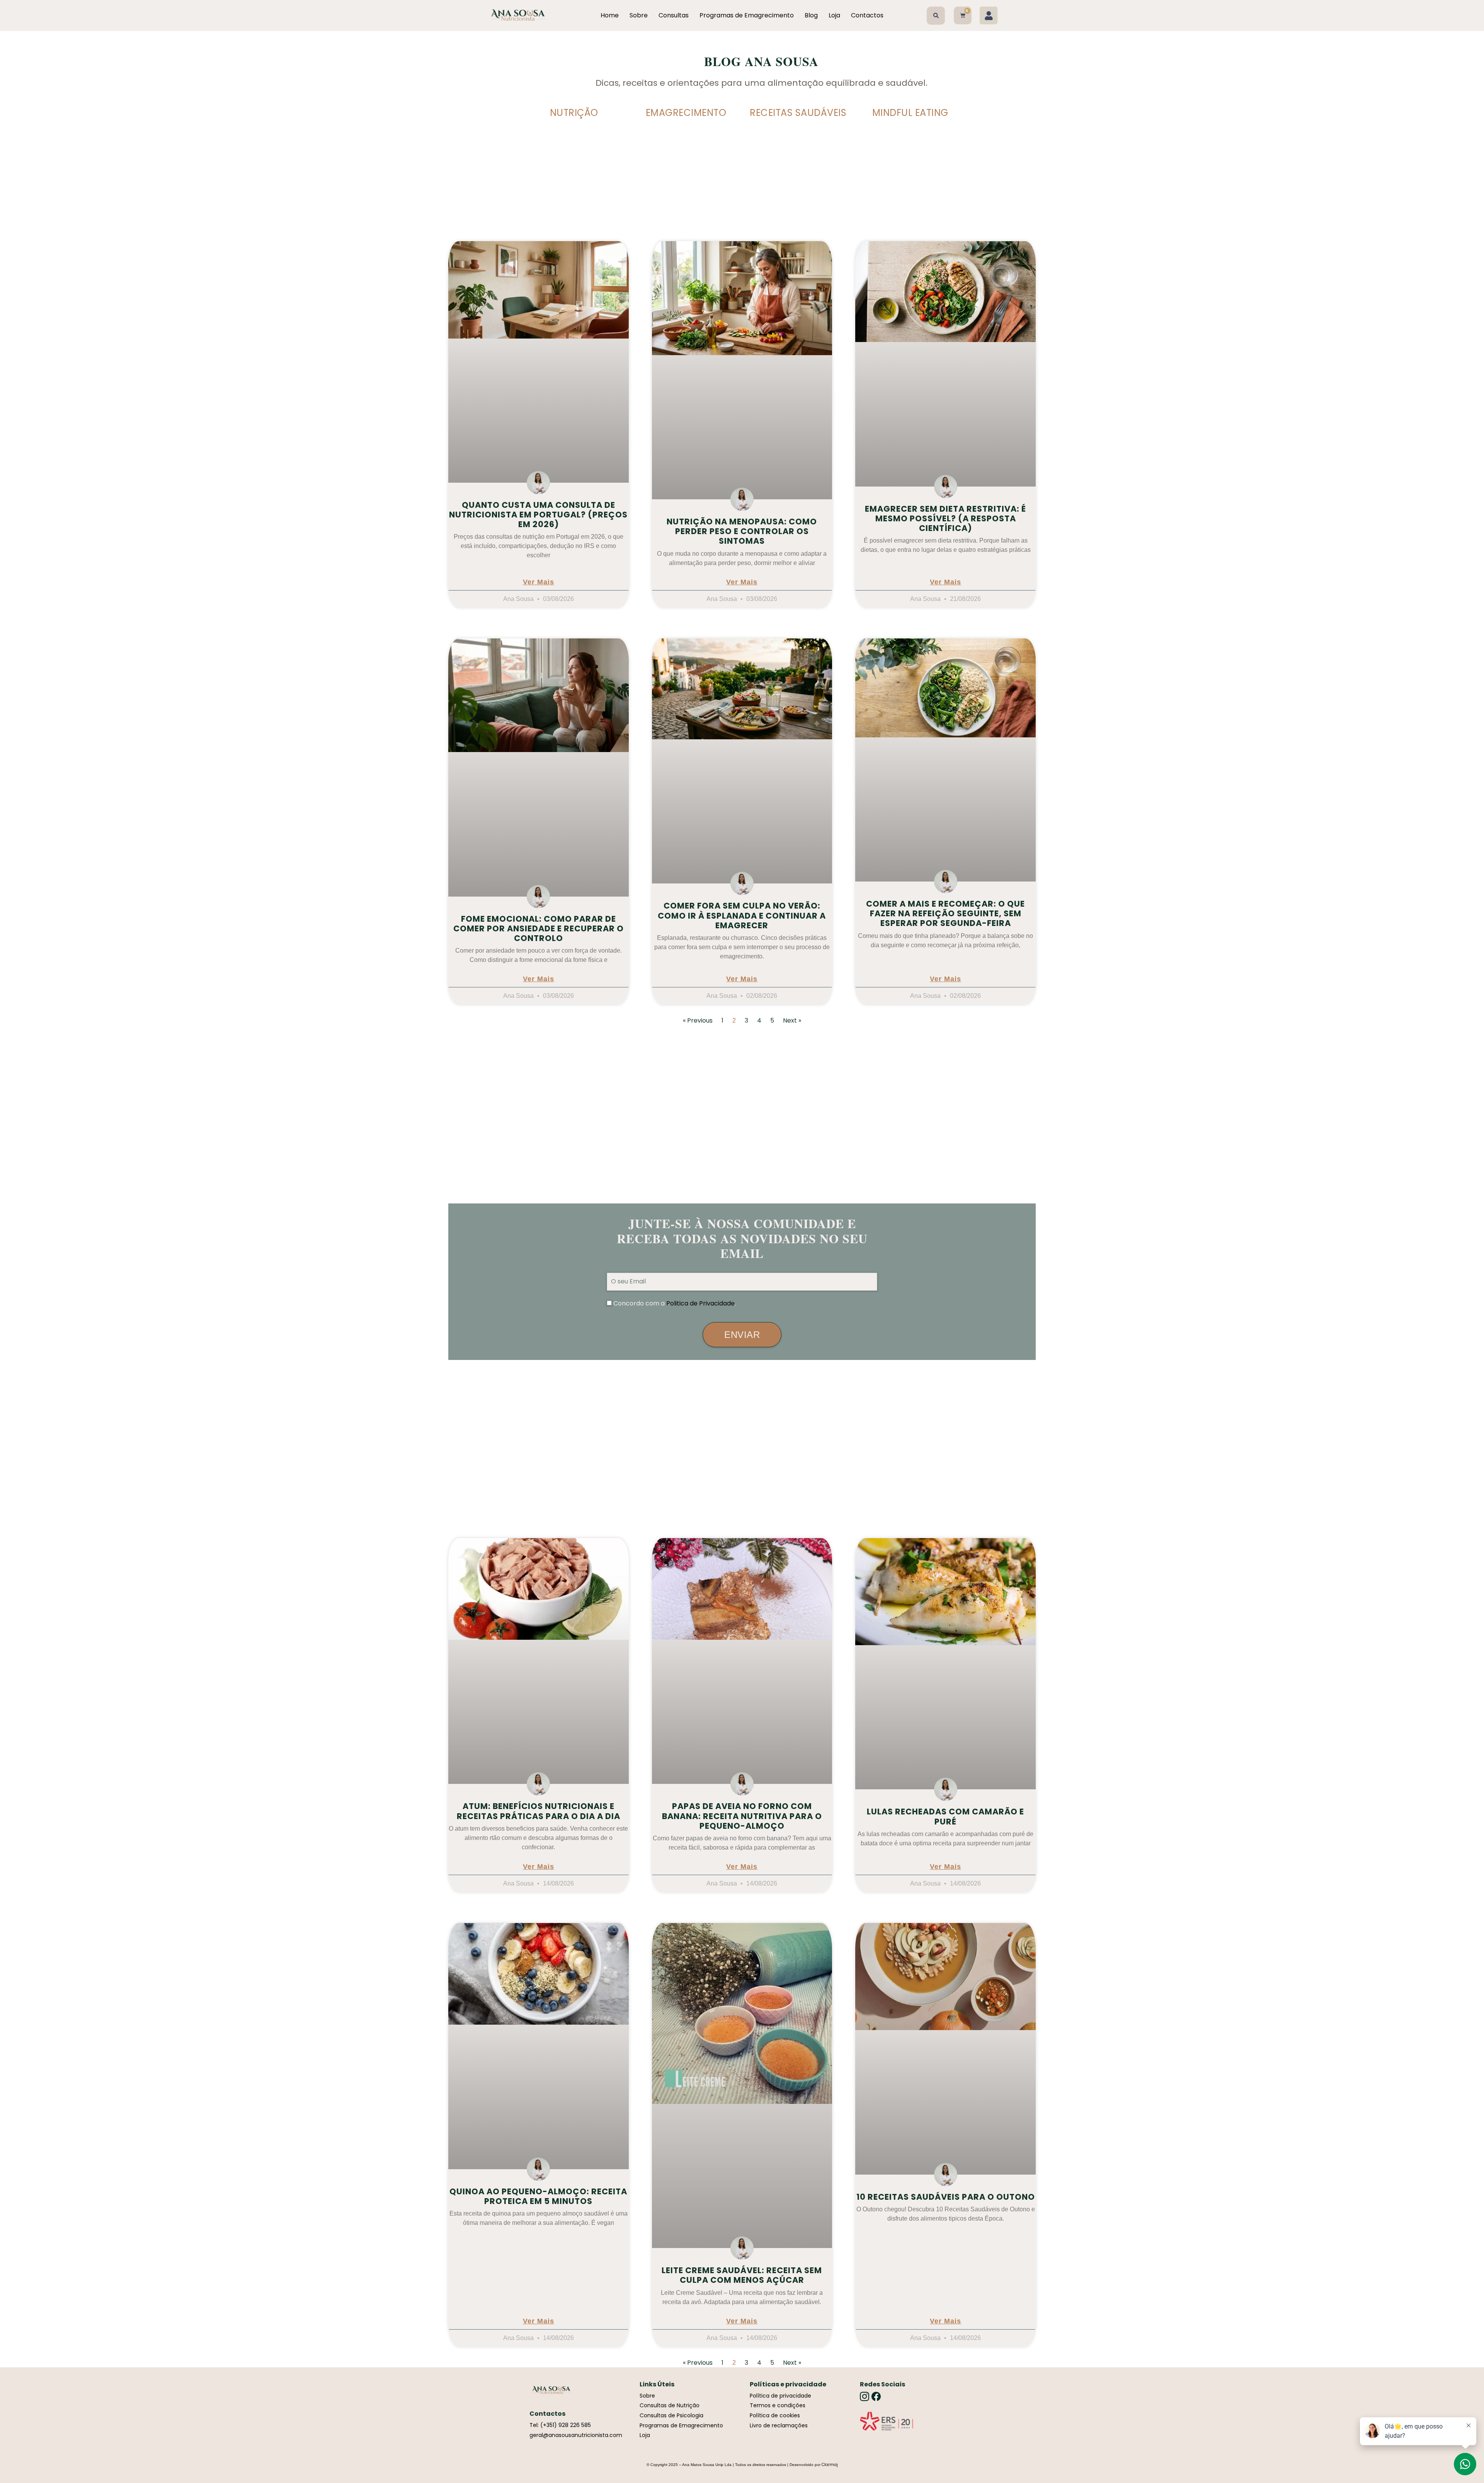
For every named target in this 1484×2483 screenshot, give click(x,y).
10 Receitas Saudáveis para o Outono (946, 2197)
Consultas (674, 15)
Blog (811, 15)
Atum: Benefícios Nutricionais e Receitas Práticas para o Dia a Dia (539, 1811)
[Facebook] (876, 2396)
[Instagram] (865, 2396)
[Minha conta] (989, 15)
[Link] (887, 2421)
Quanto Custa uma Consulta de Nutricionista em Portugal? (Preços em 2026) (538, 515)
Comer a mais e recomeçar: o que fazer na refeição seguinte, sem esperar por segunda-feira (945, 913)
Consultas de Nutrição (670, 2405)
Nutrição (574, 113)
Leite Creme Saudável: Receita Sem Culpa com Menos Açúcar (742, 2275)
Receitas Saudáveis (798, 113)
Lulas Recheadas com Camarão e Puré (945, 1816)
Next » (792, 1020)
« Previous (698, 1020)
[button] (936, 16)
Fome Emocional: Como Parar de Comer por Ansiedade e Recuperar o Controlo (539, 928)
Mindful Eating (910, 113)
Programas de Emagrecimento (747, 15)
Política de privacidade (780, 2396)
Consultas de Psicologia (671, 2415)
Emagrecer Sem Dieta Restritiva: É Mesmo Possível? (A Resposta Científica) (945, 518)
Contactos (867, 15)
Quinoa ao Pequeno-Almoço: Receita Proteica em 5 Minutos (538, 2196)
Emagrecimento (686, 113)
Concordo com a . (675, 1303)
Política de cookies (775, 2415)
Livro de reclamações (779, 2425)
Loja (834, 15)
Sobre (639, 15)
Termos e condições (778, 2405)
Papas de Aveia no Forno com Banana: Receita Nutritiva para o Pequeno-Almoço (742, 1816)
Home (610, 15)
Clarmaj (830, 2465)
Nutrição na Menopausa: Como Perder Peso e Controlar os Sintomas (742, 531)
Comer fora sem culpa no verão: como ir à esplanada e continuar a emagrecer (742, 915)
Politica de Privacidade (700, 1303)
